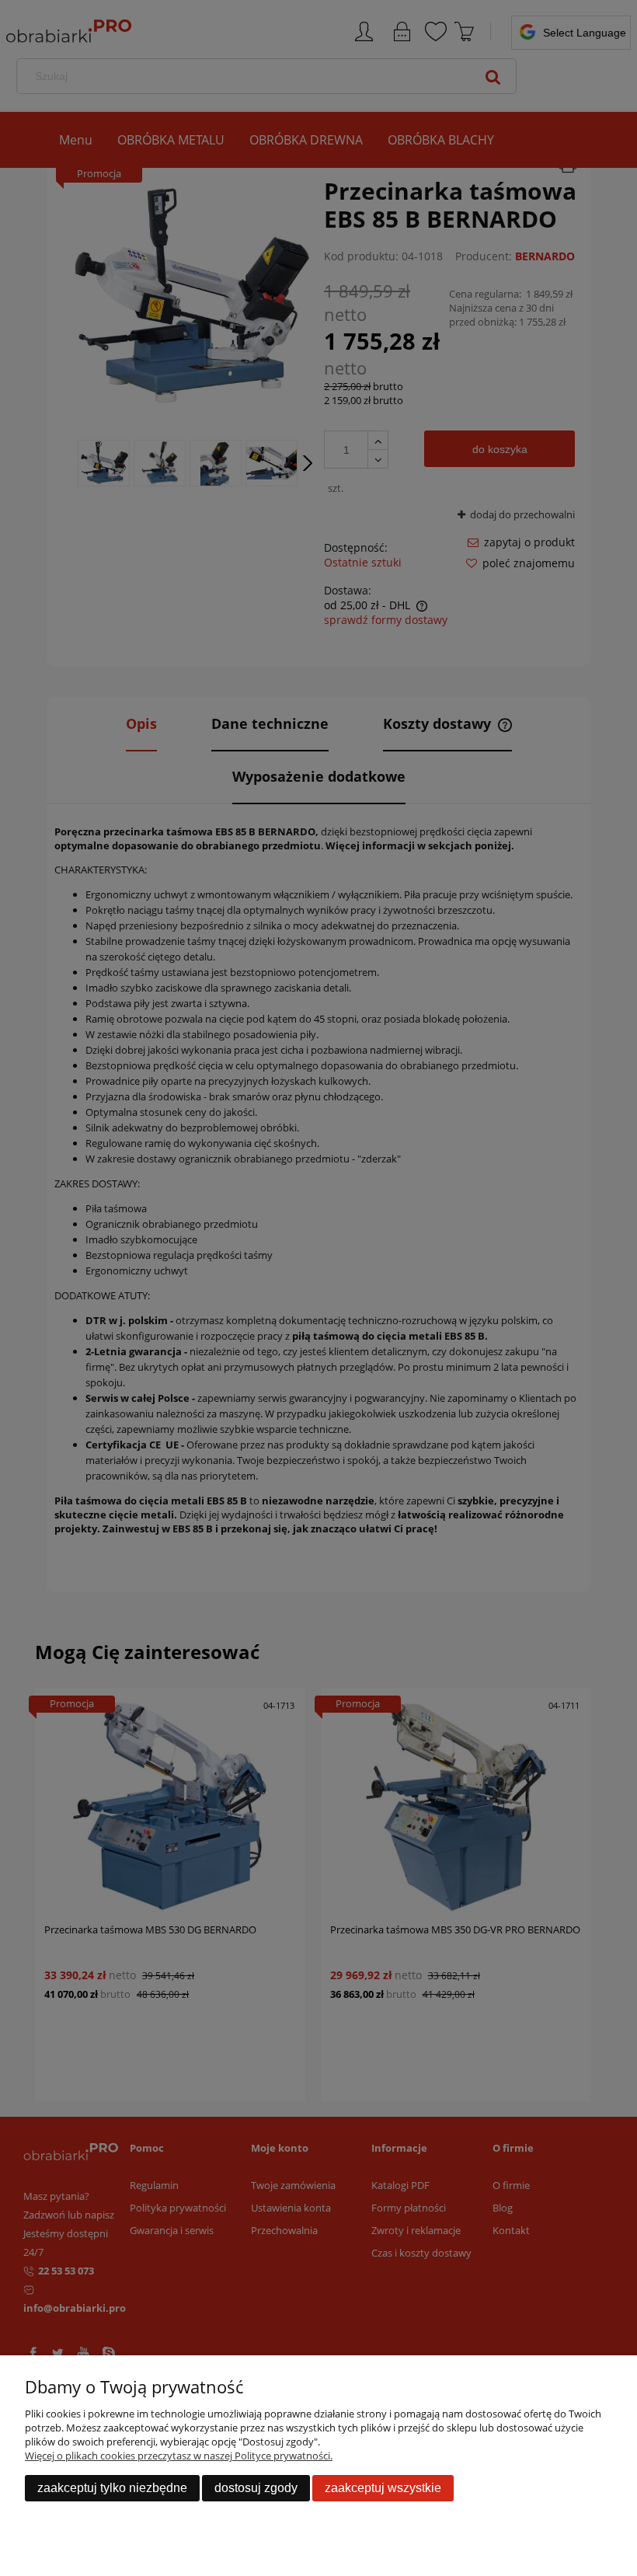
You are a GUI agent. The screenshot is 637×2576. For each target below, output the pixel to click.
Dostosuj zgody (256, 2488)
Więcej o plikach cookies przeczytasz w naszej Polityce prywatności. (179, 2456)
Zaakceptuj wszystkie (383, 2488)
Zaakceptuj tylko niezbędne (112, 2488)
